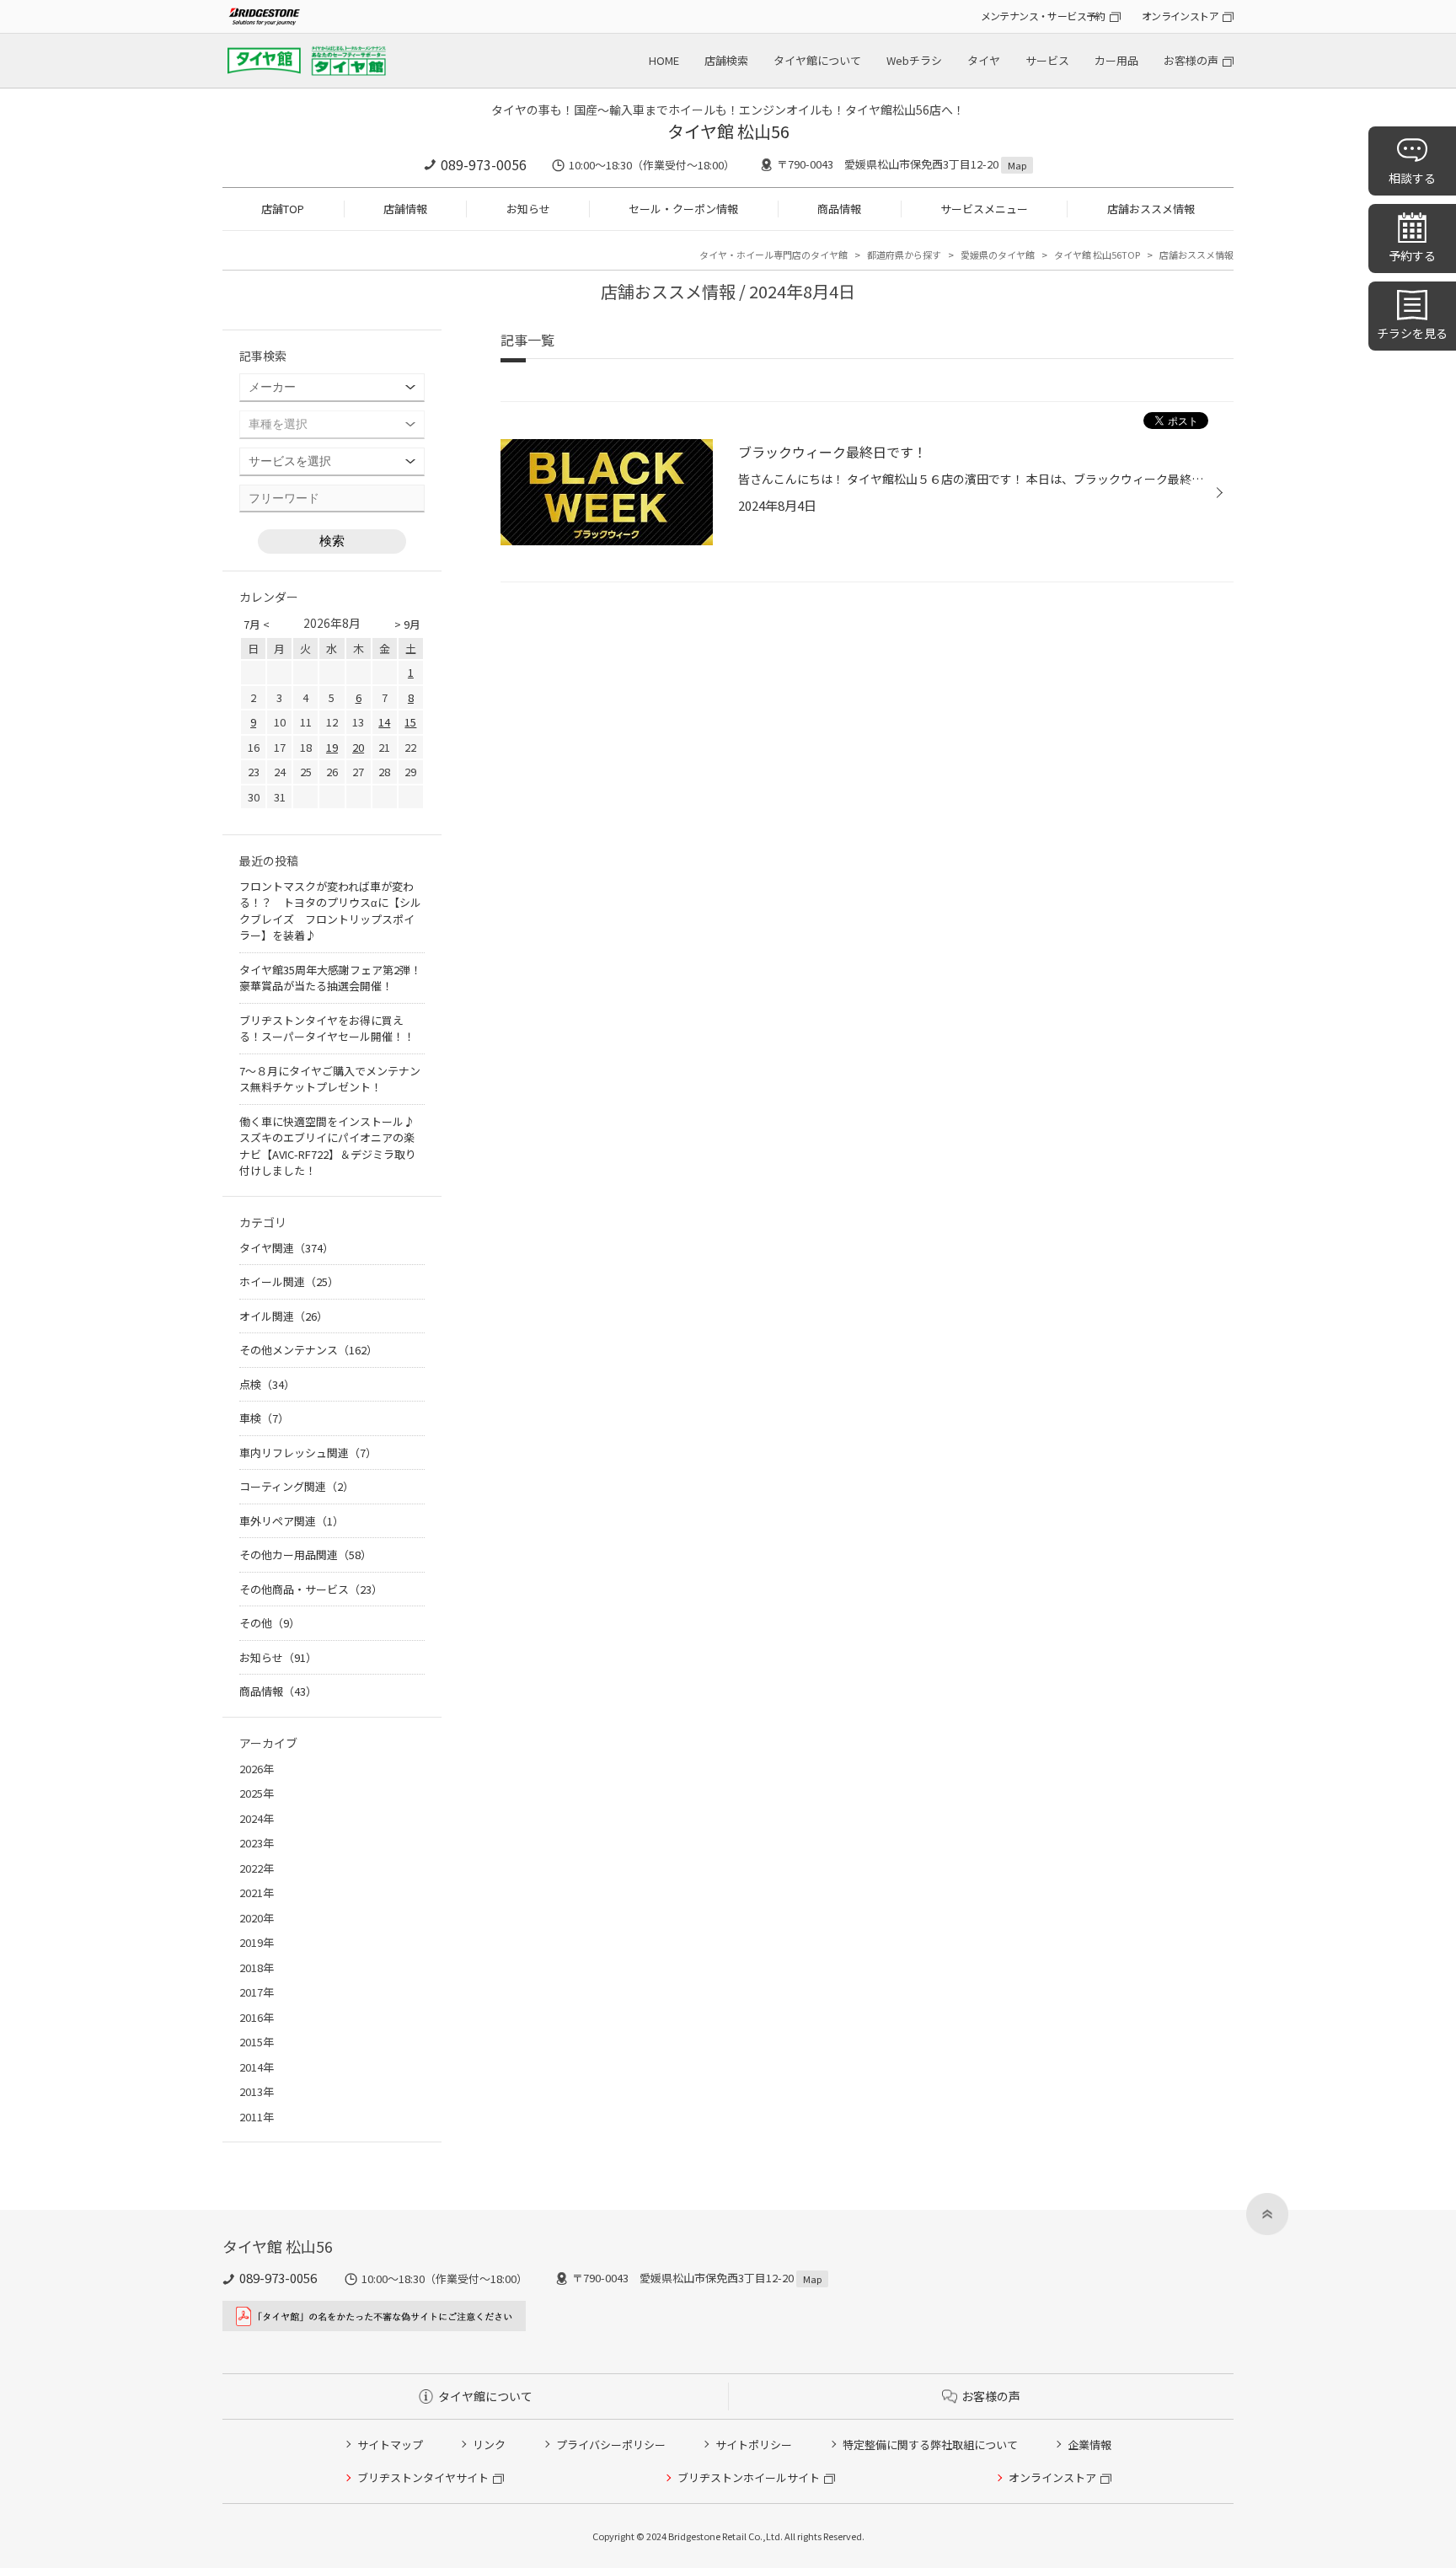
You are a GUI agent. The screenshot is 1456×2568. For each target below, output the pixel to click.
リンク (489, 2445)
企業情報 (1089, 2445)
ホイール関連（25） (289, 1281)
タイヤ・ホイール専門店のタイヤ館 (773, 255)
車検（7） (264, 1418)
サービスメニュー (984, 209)
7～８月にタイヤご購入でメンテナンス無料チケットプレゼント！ (330, 1079)
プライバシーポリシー (611, 2445)
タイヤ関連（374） (286, 1248)
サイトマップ (390, 2445)
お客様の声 (1191, 60)
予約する (1412, 255)
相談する (1412, 178)
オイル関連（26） (284, 1316)
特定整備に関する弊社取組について (930, 2445)
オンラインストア (1180, 16)
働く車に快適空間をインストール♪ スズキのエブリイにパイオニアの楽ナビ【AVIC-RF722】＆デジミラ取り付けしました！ (332, 1146)
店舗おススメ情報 (1151, 209)
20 (358, 747)
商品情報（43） (278, 1691)
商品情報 (839, 209)
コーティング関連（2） (297, 1486)
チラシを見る (1412, 333)
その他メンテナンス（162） (308, 1350)
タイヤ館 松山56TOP (1097, 255)
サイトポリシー (754, 2445)
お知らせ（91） (278, 1657)
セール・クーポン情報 (683, 209)
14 (384, 722)
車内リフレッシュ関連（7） (308, 1453)
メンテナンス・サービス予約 (1043, 16)
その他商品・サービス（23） (311, 1589)
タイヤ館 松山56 (728, 131)
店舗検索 (726, 60)
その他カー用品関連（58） (305, 1555)
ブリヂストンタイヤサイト (423, 2477)
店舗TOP (283, 209)
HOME (664, 60)
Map (1017, 165)
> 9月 (407, 624)
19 (332, 747)
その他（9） (270, 1623)
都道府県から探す (904, 255)
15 (410, 722)
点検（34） (267, 1384)
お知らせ (528, 209)
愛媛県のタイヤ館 (998, 255)
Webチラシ (914, 60)
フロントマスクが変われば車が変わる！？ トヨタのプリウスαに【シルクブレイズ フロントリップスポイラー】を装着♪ (330, 911)
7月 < (257, 624)
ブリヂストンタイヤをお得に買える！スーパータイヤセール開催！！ (327, 1029)
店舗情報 (405, 209)
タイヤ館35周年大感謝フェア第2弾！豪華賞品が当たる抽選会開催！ (330, 978)
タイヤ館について (817, 60)
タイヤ (984, 60)
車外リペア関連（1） (292, 1521)
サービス (1047, 60)
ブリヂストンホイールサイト (749, 2477)
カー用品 (1116, 60)
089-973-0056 (484, 164)
